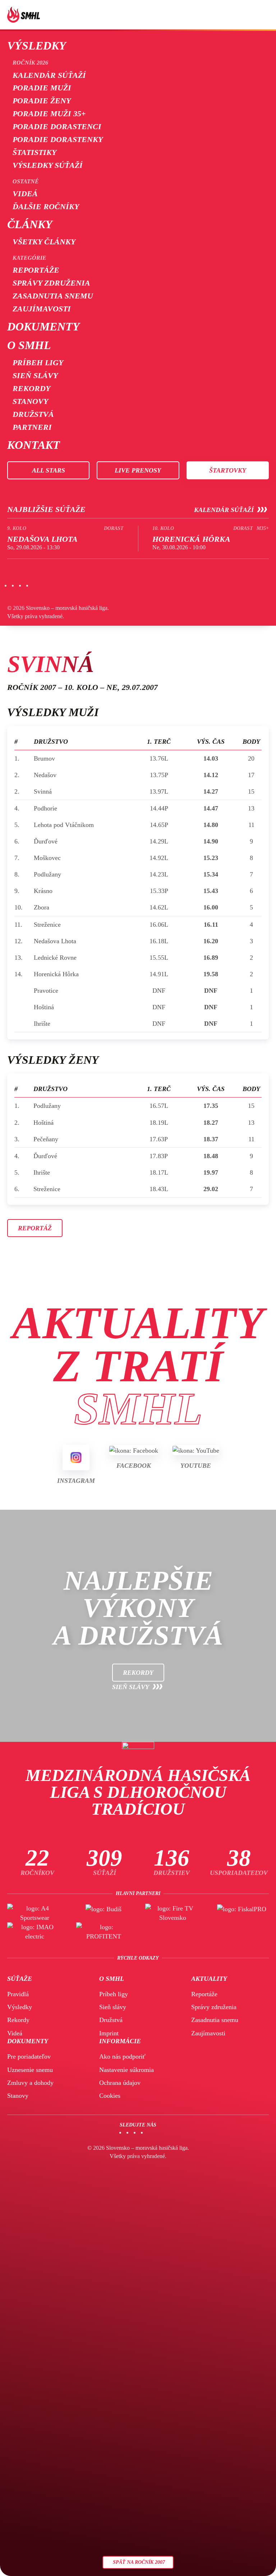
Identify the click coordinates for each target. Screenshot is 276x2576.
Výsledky (37, 46)
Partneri (32, 427)
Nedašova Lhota (55, 941)
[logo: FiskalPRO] (241, 1913)
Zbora (42, 907)
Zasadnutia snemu (53, 296)
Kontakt (34, 445)
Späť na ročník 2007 (139, 2562)
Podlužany (47, 874)
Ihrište (42, 1024)
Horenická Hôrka (56, 974)
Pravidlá (18, 1994)
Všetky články (44, 242)
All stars (49, 470)
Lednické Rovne (55, 958)
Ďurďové (46, 841)
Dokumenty (43, 326)
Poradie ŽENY (42, 101)
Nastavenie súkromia (126, 2070)
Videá (25, 194)
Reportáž (35, 1228)
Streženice (47, 925)
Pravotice (46, 991)
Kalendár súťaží (49, 75)
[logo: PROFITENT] (103, 1932)
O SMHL (29, 345)
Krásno (43, 891)
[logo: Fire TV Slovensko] (172, 1913)
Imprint (109, 2033)
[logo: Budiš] (103, 1913)
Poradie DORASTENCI (57, 126)
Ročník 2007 (32, 687)
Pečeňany (46, 1139)
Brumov (44, 758)
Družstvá (33, 414)
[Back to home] (24, 15)
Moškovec (47, 858)
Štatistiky (34, 152)
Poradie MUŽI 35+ (49, 114)
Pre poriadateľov (29, 2056)
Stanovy (30, 401)
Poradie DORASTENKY (58, 139)
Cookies (110, 2096)
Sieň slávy (35, 375)
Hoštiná (44, 1007)
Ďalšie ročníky (46, 206)
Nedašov (45, 775)
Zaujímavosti (42, 309)
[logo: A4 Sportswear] (34, 1913)
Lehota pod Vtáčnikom (64, 825)
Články (30, 224)
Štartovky (228, 470)
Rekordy (31, 388)
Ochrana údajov (120, 2083)
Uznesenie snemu (30, 2070)
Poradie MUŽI (42, 88)
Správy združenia (51, 283)
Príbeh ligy (38, 363)
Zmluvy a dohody (30, 2083)
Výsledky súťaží (48, 165)
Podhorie (45, 808)
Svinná (43, 791)
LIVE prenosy (138, 470)
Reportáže (36, 270)
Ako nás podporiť (122, 2056)
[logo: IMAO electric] (34, 1932)
